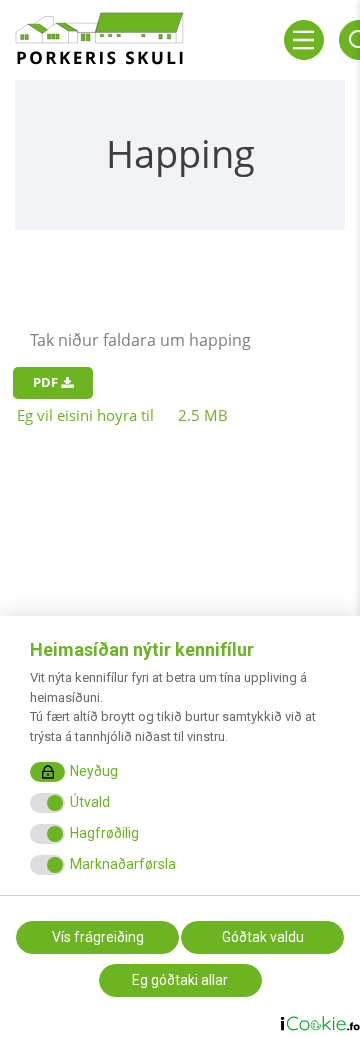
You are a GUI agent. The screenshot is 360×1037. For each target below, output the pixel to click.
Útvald (90, 802)
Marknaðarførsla (123, 864)
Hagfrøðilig (104, 833)
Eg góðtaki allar (180, 980)
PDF (47, 382)
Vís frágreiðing (98, 937)
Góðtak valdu (263, 937)
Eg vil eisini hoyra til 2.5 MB (122, 415)
